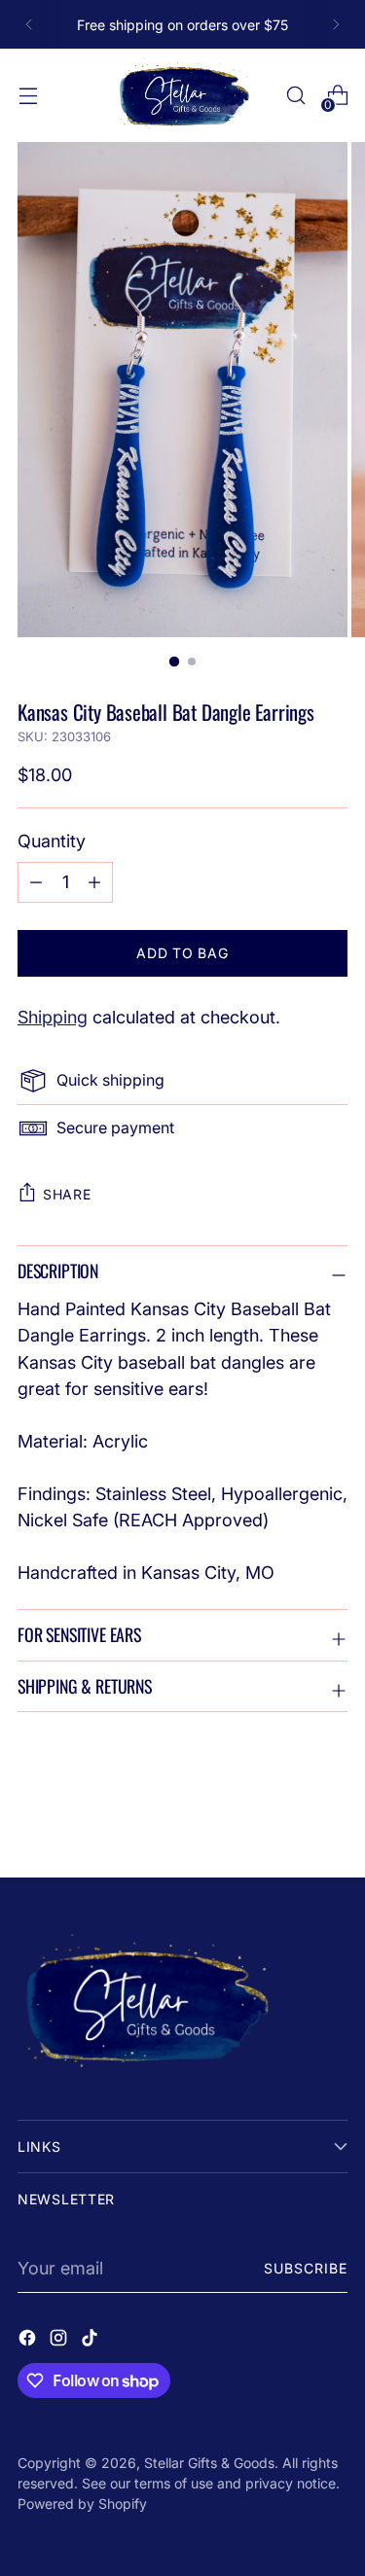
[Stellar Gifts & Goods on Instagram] (60, 2341)
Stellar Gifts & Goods (209, 2463)
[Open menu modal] (28, 96)
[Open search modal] (295, 96)
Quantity (52, 841)
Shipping (53, 1017)
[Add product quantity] (36, 882)
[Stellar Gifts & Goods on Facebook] (29, 2341)
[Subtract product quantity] (94, 882)
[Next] (336, 24)
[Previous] (29, 24)
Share (67, 1194)
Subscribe (306, 2268)
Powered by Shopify (82, 2504)
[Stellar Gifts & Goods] (183, 95)
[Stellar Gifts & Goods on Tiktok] (91, 2341)
